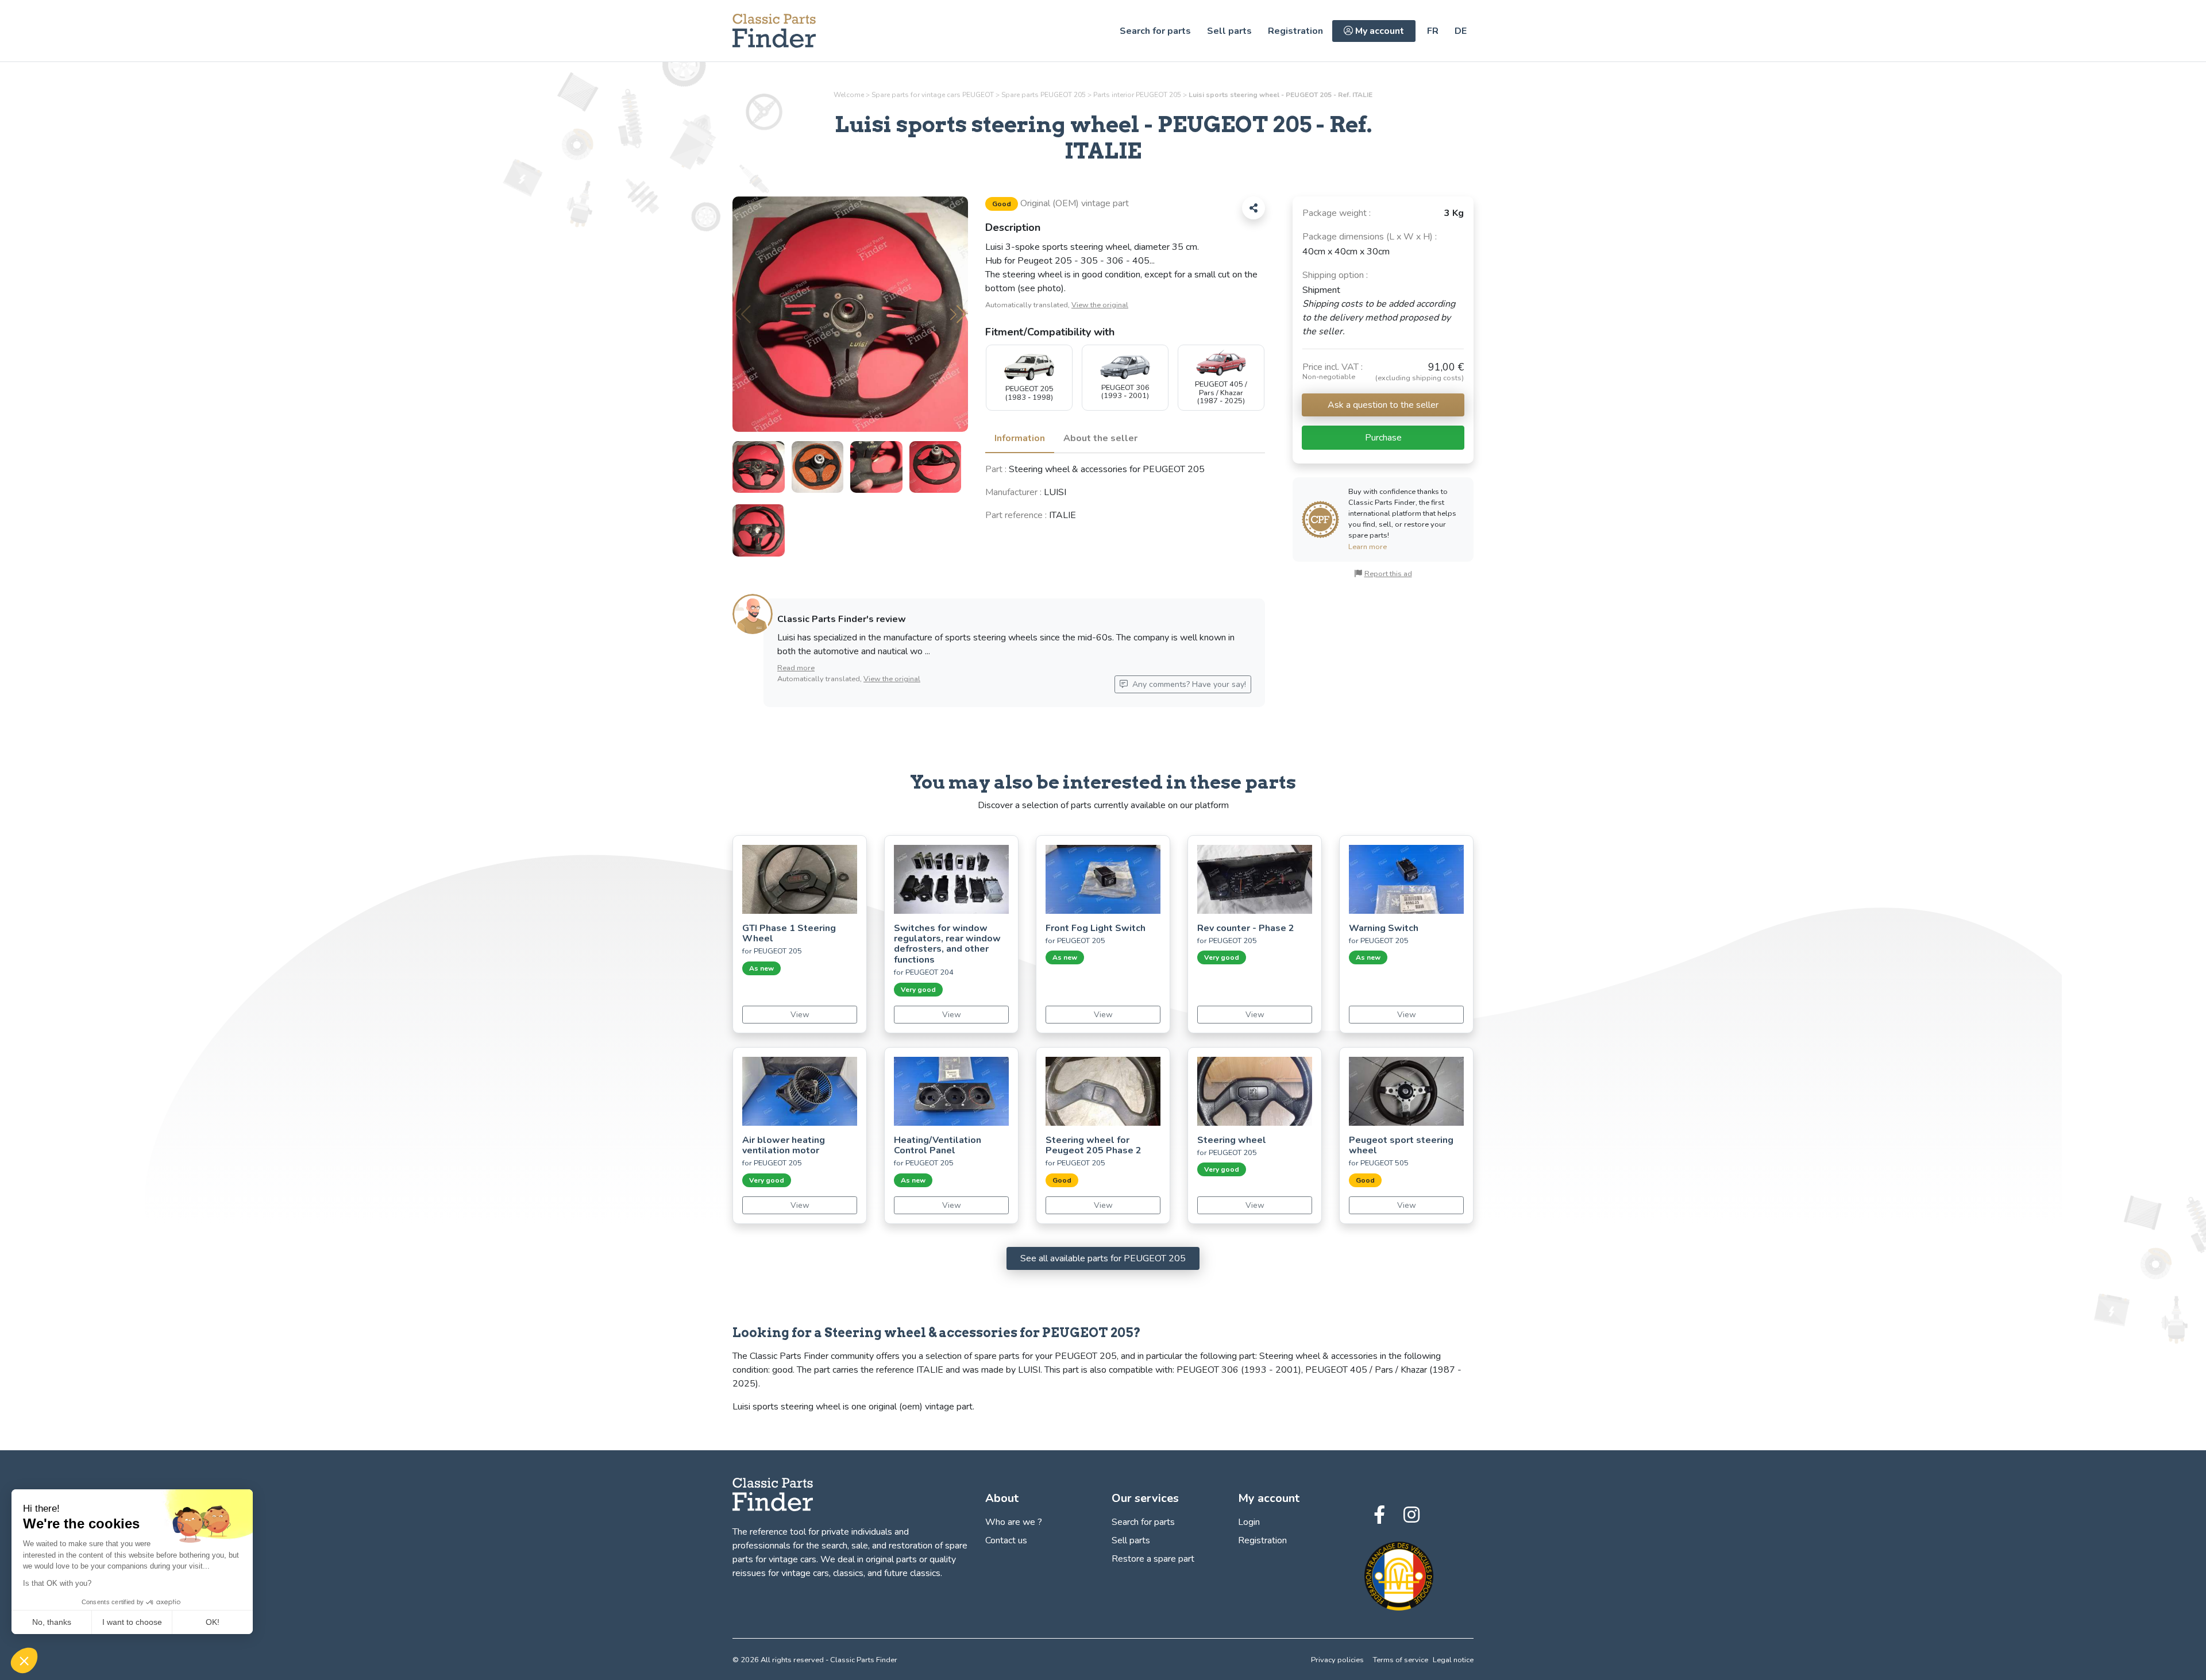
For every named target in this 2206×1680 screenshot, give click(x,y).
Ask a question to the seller (1383, 405)
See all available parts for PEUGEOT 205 (1103, 1258)
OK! (213, 1622)
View (800, 1015)
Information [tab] (1020, 438)
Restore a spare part (1153, 1559)
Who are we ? (1014, 1522)
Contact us (1006, 1540)
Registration (1295, 31)
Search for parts (1155, 31)
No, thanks (52, 1622)
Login (1249, 1522)
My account (1378, 31)
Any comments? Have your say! (1188, 684)
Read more (796, 668)
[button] (958, 314)
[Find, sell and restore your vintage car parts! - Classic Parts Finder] (774, 31)
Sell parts (1229, 31)
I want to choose (132, 1622)
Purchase (1383, 438)
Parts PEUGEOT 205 (1137, 95)
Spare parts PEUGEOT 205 (1044, 95)
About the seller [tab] (1100, 438)
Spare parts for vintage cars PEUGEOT (933, 95)
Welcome (849, 95)
